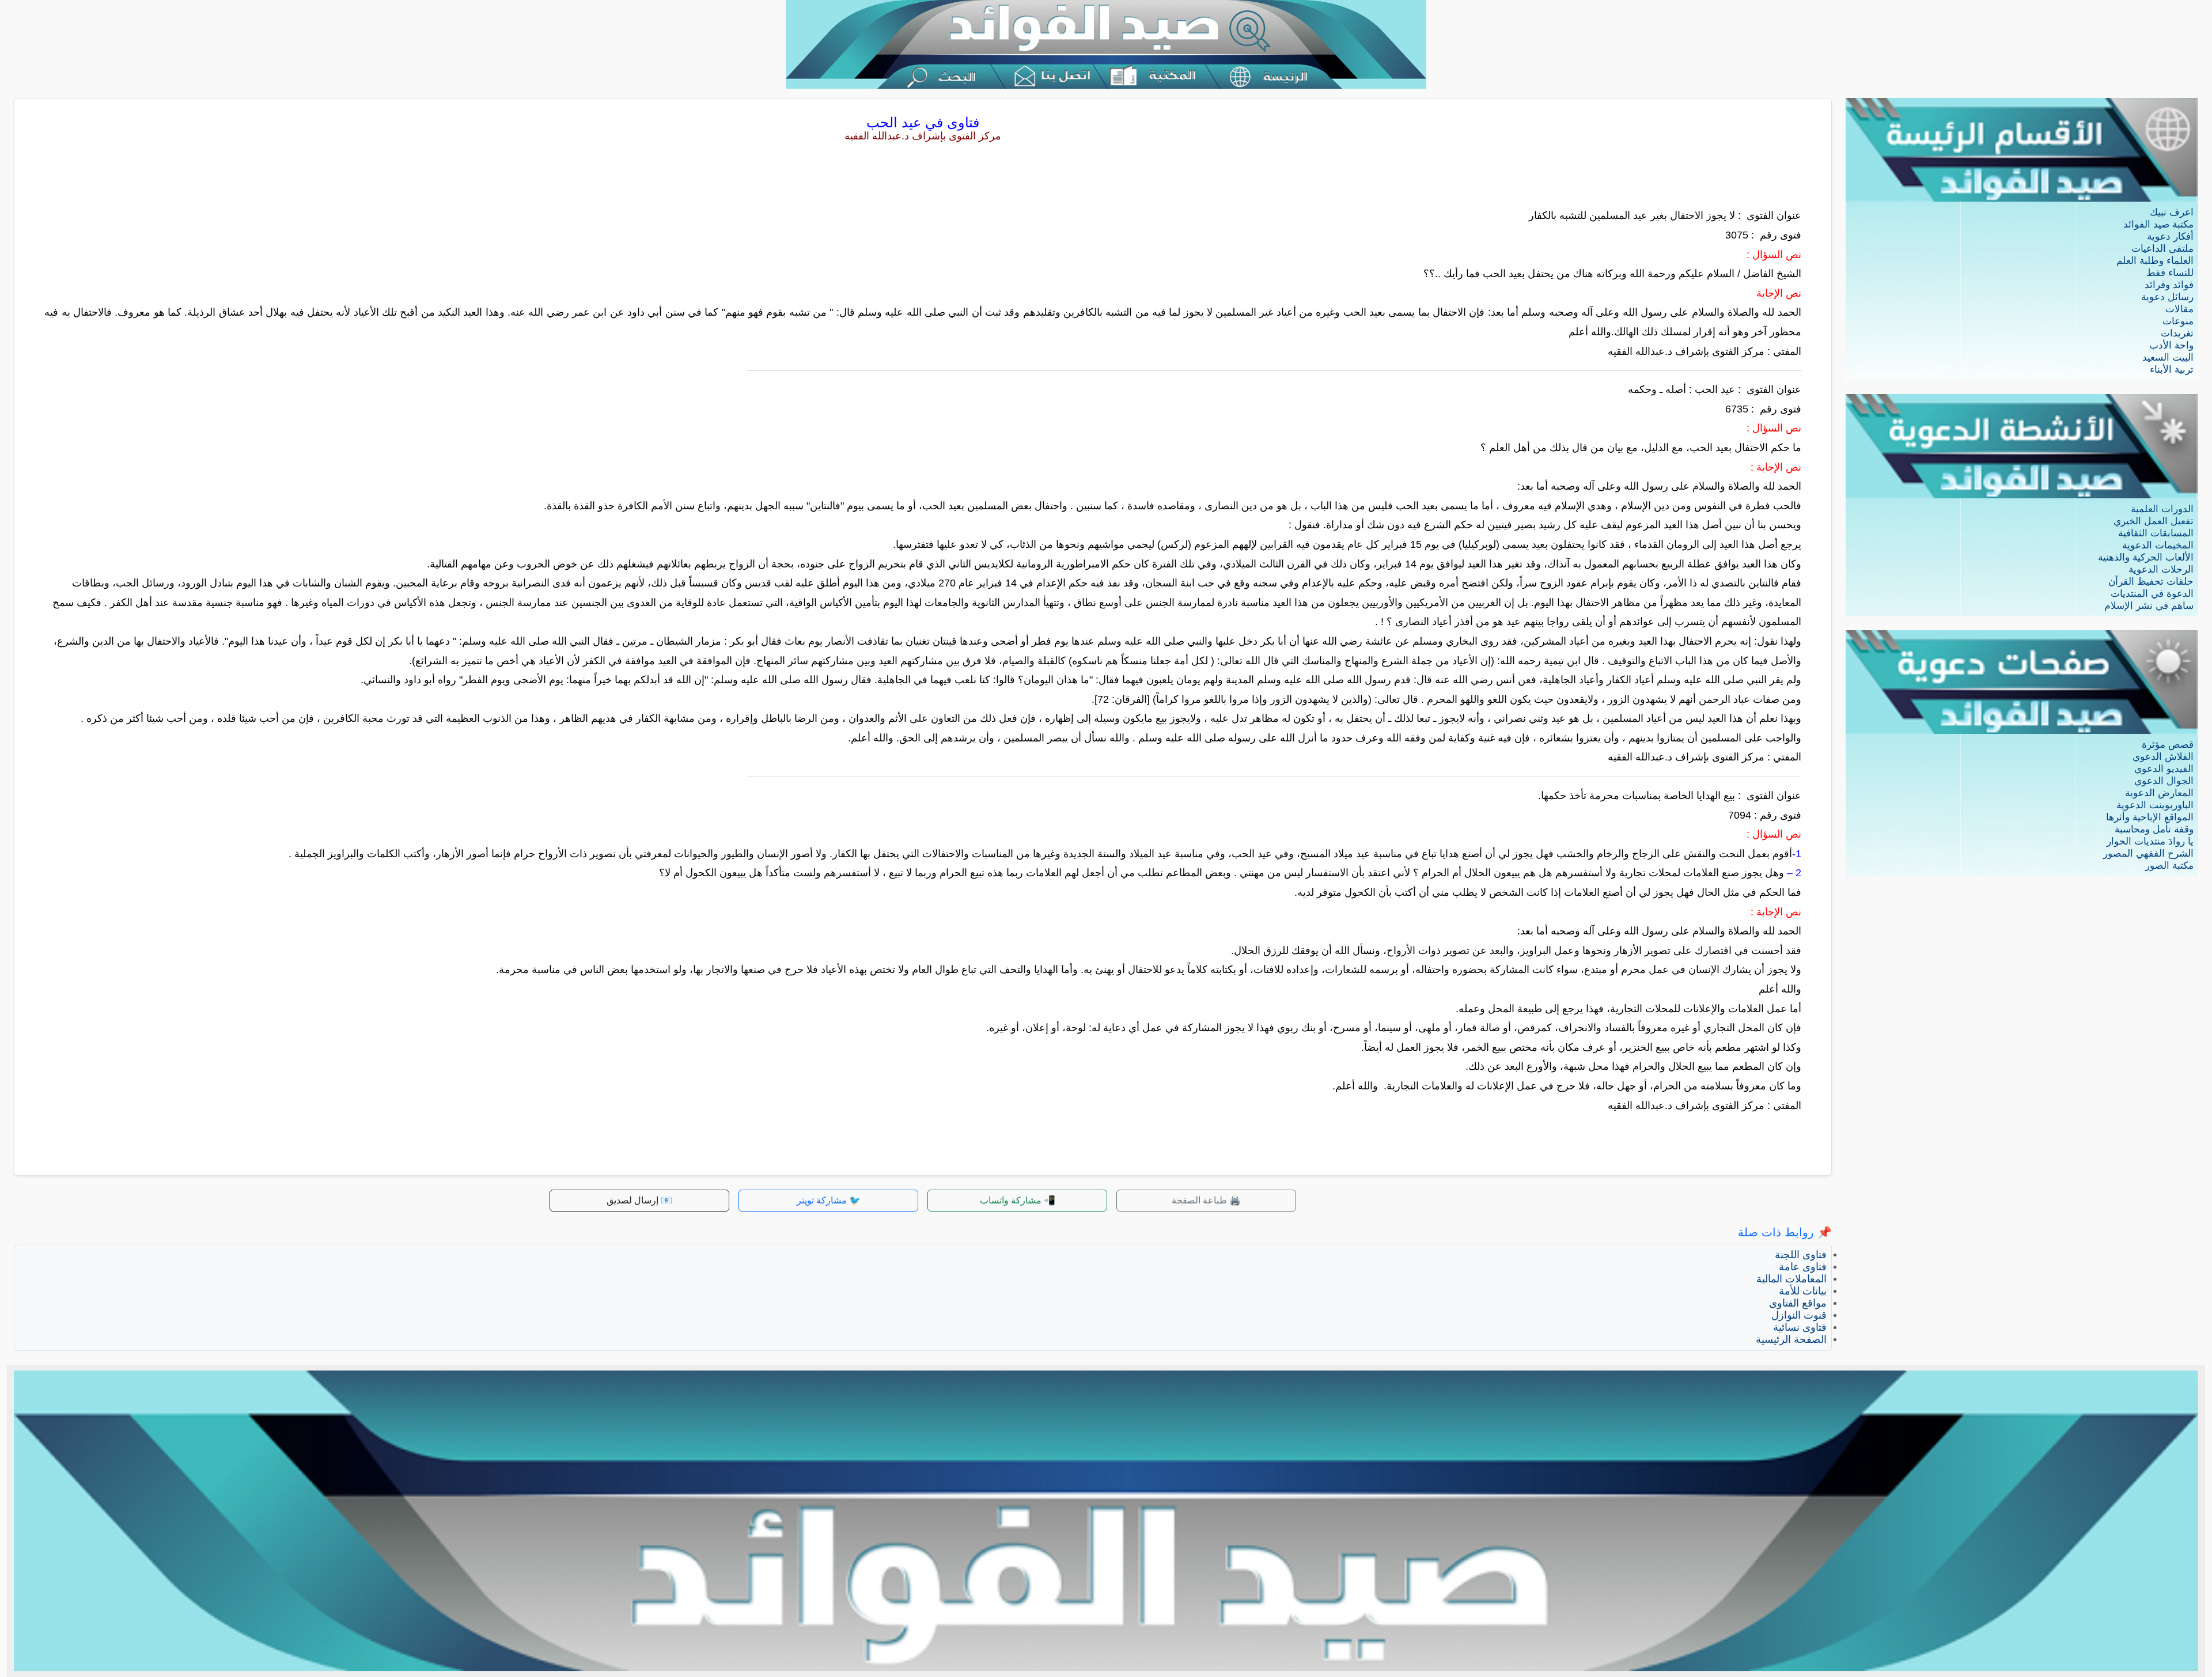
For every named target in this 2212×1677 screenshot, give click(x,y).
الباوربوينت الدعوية (2155, 805)
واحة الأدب (2171, 345)
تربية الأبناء (2172, 370)
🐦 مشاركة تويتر (829, 1200)
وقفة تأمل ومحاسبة (2154, 829)
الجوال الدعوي (2164, 781)
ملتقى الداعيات (2162, 249)
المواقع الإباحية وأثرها (2150, 817)
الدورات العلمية (2162, 509)
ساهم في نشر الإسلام (2149, 606)
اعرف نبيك (2172, 212)
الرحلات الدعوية (2161, 569)
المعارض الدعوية (2159, 793)
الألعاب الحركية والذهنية (2146, 557)
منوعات (2178, 321)
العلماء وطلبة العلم (2155, 261)
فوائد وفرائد (2169, 285)
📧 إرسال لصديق (639, 1200)
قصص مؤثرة (2168, 745)
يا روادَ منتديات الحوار (2150, 841)
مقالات (2179, 309)
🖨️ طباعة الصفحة (1206, 1200)
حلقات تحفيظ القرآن (2151, 582)
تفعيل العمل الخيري (2154, 521)
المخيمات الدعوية (2158, 545)
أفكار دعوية (2170, 236)
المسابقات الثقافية (2156, 533)
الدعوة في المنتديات (2152, 594)
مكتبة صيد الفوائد (2158, 224)
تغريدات (2177, 333)
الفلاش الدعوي (2163, 757)
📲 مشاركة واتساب (1018, 1200)
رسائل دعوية (2167, 297)
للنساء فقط (2170, 273)
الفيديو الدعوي (2164, 769)
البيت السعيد (2168, 357)
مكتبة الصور (2169, 866)
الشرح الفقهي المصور (2148, 853)
